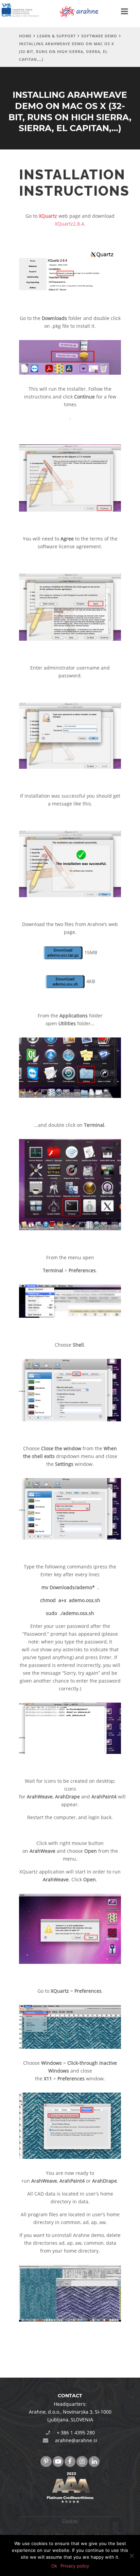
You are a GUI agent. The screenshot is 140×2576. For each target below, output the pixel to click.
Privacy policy (75, 2566)
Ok (54, 2566)
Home (25, 36)
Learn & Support (56, 36)
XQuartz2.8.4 (69, 224)
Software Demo (99, 36)
